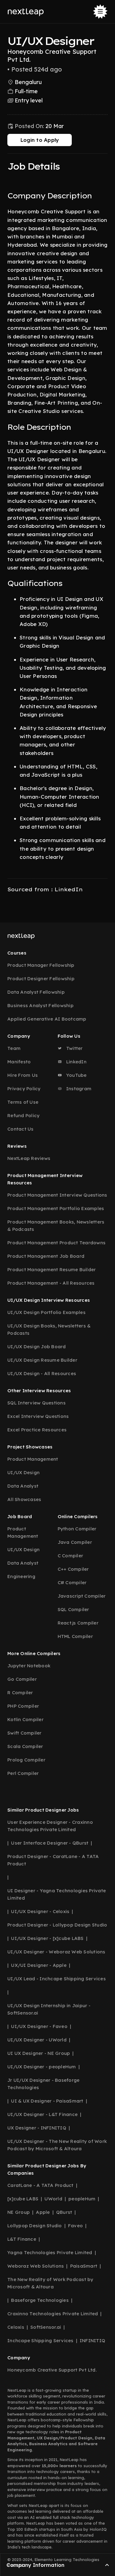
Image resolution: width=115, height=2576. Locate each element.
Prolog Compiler (26, 1760)
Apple (43, 2212)
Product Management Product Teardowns (56, 1243)
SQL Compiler (73, 1609)
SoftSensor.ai (46, 2327)
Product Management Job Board (46, 1256)
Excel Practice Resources (37, 1430)
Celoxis (16, 2327)
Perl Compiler (23, 1773)
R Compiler (20, 1693)
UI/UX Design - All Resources (42, 1373)
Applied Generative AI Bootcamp (47, 1019)
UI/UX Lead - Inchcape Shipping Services (57, 1979)
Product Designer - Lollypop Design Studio (57, 1925)
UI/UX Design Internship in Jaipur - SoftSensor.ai (49, 2009)
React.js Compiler (78, 1623)
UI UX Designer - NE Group (39, 2053)
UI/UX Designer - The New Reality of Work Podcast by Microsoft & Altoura (57, 2145)
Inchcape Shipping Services (40, 2340)
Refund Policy (23, 1115)
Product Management (33, 1459)
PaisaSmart (84, 2266)
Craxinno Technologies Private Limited (53, 2314)
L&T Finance (22, 2239)
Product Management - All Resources (51, 1283)
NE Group (19, 2212)
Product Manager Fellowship (41, 965)
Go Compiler (22, 1679)
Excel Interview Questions (38, 1416)
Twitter (74, 1048)
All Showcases (24, 1499)
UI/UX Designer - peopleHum (42, 2067)
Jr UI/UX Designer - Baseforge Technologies (43, 2084)
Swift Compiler (25, 1733)
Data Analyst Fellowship (36, 992)
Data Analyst (23, 1486)
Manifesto (19, 1062)
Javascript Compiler (82, 1596)
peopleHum (82, 2199)
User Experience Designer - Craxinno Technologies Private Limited (50, 1826)
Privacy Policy (24, 1089)
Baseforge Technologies (40, 2300)
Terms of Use (23, 1102)
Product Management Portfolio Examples (56, 1208)
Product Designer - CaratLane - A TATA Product (53, 1860)
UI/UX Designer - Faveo (39, 2026)
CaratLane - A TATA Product (40, 2185)
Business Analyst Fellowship (40, 1005)
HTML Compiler (75, 1636)
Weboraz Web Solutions (36, 2266)
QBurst (64, 2212)
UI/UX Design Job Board (37, 1347)
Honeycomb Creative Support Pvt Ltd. (52, 2370)
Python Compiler (77, 1529)
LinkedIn (76, 1062)
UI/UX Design (23, 1472)
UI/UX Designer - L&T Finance (42, 2114)
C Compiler (71, 1556)
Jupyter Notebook (29, 1666)
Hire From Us (23, 1075)
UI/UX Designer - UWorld (37, 2040)
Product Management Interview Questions (57, 1195)
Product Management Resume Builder (52, 1270)
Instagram (78, 1089)
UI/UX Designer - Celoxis (40, 1911)
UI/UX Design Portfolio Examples (46, 1312)
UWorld (53, 2199)
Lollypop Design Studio (35, 2226)
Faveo (75, 2226)
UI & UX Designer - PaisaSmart (47, 2101)
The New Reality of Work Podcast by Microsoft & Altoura (50, 2283)
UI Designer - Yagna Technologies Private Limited (57, 1894)
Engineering (21, 1576)
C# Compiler (72, 1582)
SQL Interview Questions (36, 1403)
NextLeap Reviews (29, 1158)
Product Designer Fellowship (41, 979)
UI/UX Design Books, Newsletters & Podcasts (49, 1329)
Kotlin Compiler (25, 1719)
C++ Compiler (73, 1569)
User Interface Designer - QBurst (50, 1843)
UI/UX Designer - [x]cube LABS (47, 1938)
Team (14, 1048)
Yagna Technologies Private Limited (50, 2252)
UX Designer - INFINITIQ (37, 2128)
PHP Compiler (23, 1706)
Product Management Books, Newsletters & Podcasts (56, 1225)
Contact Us (21, 1129)
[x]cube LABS (23, 2199)
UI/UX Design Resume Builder (42, 1360)
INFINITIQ (92, 2340)
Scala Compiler (25, 1746)
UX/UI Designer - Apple (39, 1965)
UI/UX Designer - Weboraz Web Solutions (56, 1952)
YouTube (76, 1075)
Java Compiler (75, 1542)
